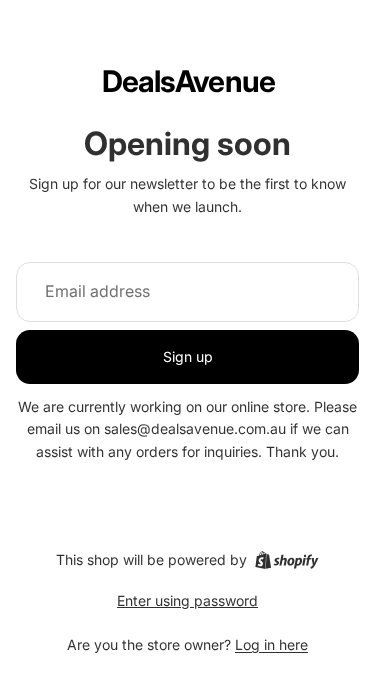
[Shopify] (286, 560)
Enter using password (187, 600)
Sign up (188, 356)
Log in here (271, 644)
